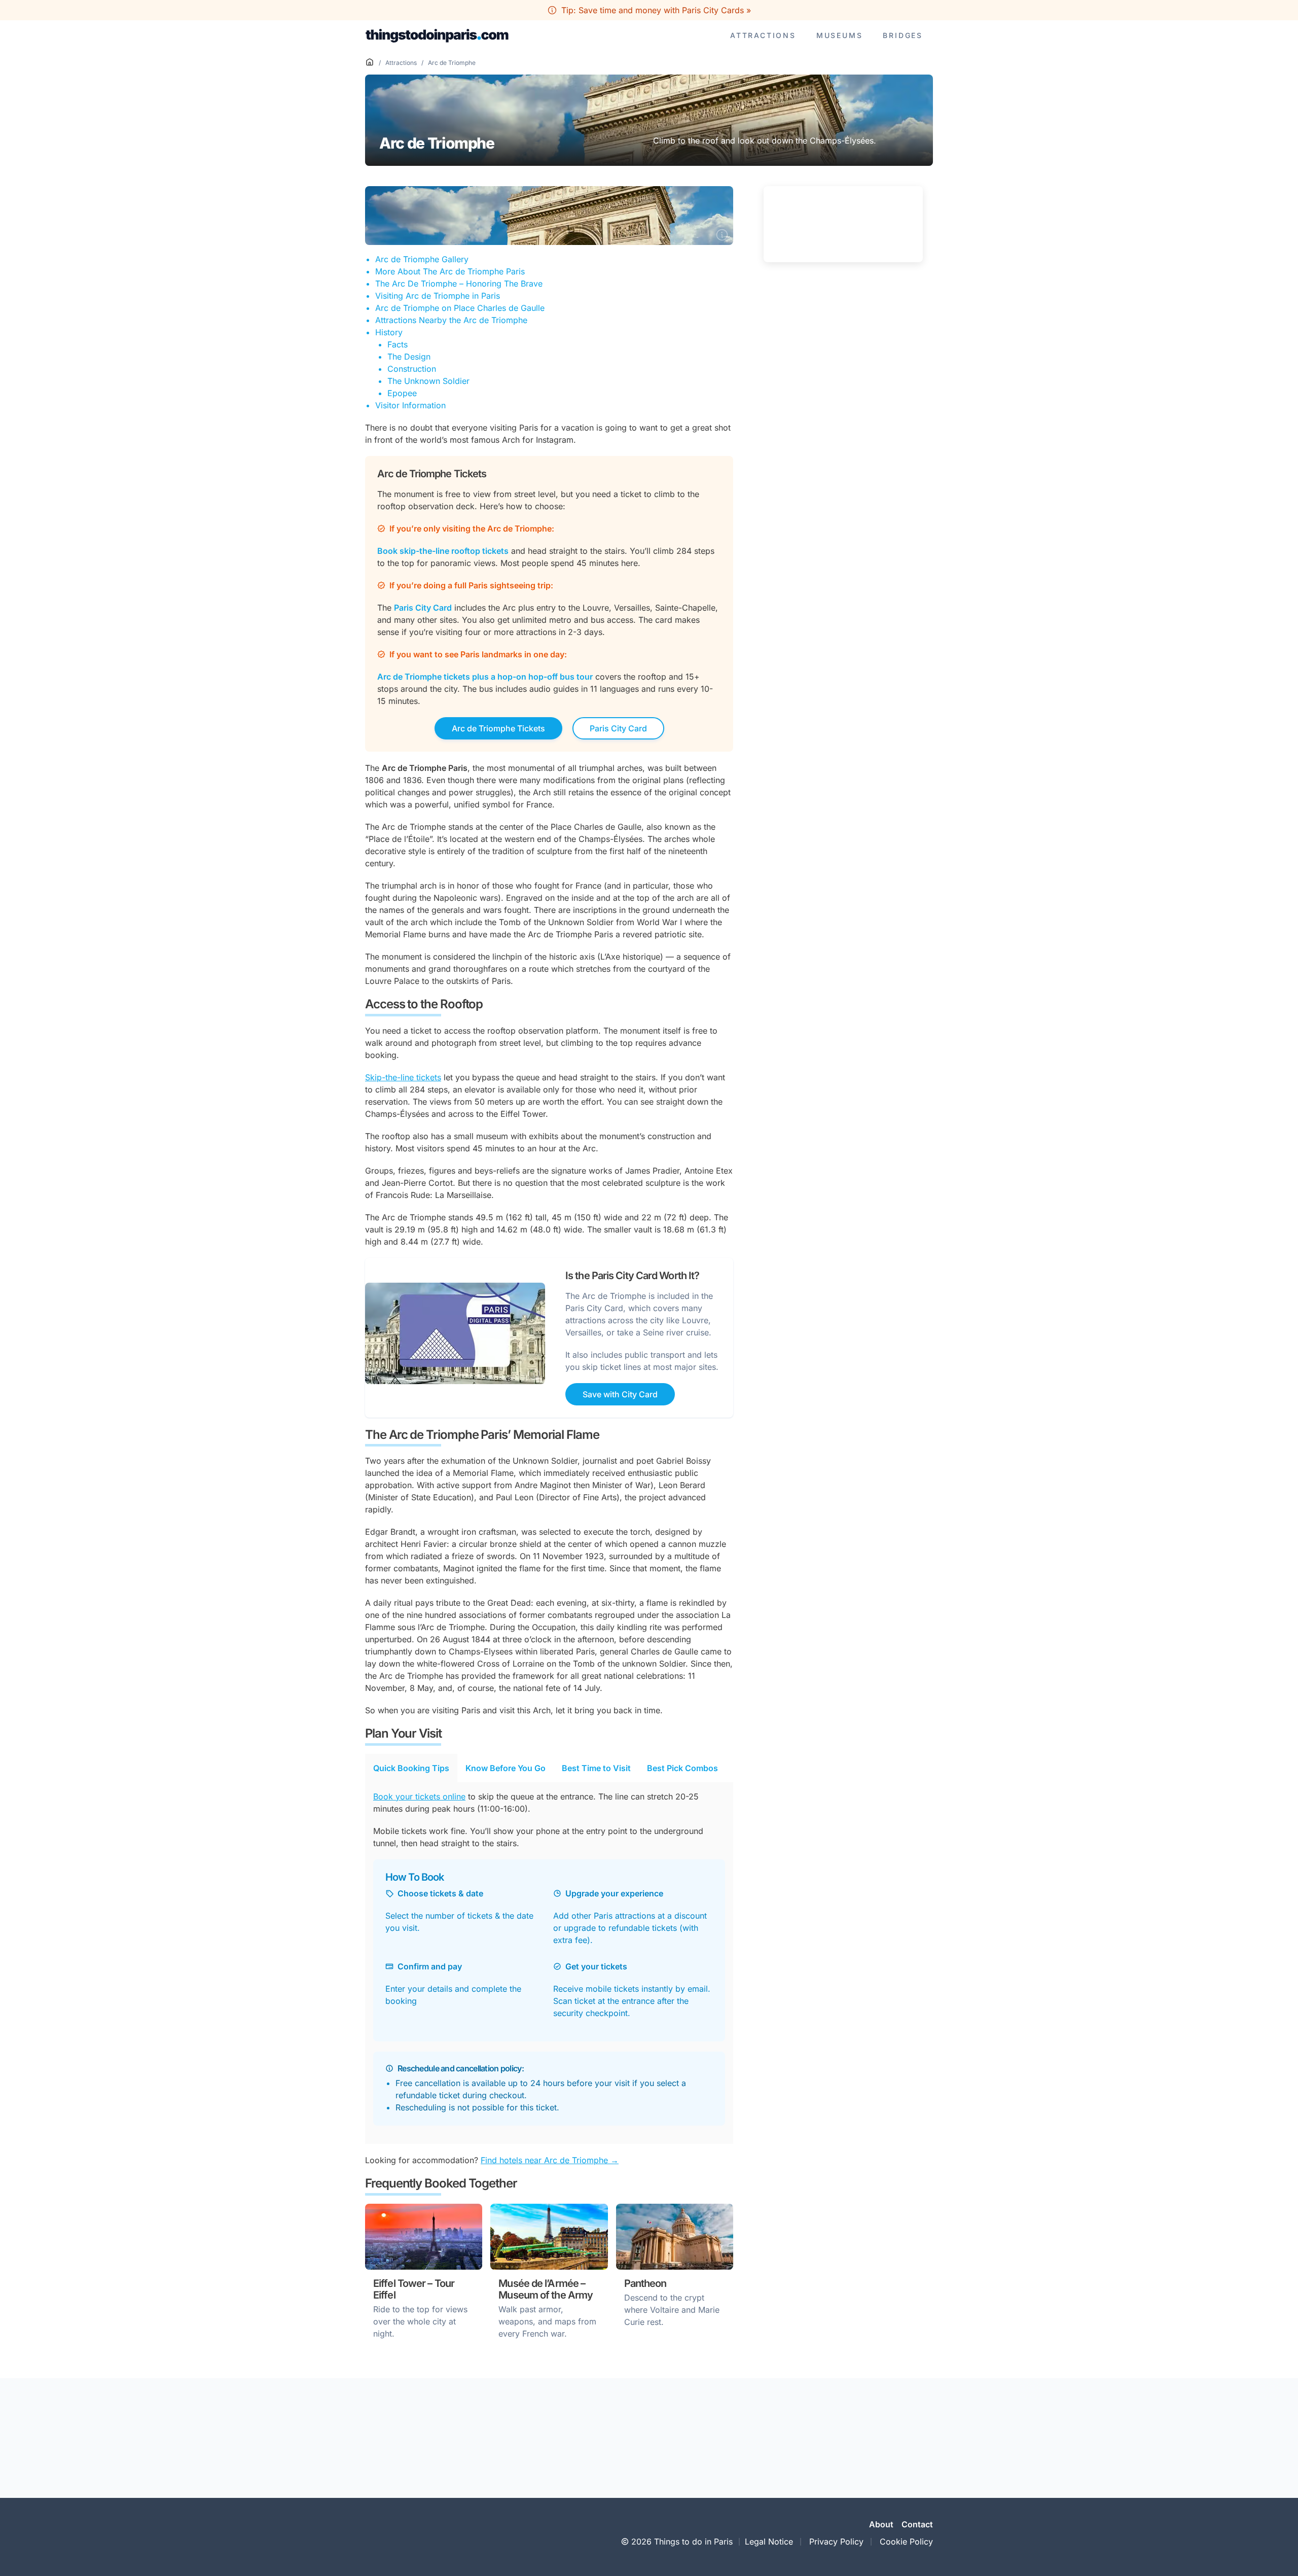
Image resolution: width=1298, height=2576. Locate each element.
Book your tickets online (419, 1796)
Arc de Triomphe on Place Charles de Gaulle (460, 308)
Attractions (763, 35)
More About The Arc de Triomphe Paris (450, 271)
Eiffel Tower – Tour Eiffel (414, 2289)
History (389, 332)
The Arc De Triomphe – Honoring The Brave (459, 284)
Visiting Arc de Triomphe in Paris (438, 296)
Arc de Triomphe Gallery (422, 259)
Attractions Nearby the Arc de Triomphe (451, 320)
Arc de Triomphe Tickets (498, 728)
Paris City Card (618, 728)
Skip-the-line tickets (403, 1077)
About (881, 2524)
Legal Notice (769, 2542)
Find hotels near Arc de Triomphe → (550, 2160)
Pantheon (645, 2283)
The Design (409, 357)
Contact (917, 2524)
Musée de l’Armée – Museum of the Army (546, 2289)
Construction (412, 369)
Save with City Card (620, 1394)
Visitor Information (410, 405)
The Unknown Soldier (428, 381)
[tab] (411, 1768)
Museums (840, 35)
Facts (398, 344)
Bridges (903, 35)
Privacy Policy (836, 2542)
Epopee (402, 393)
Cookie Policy (906, 2542)
